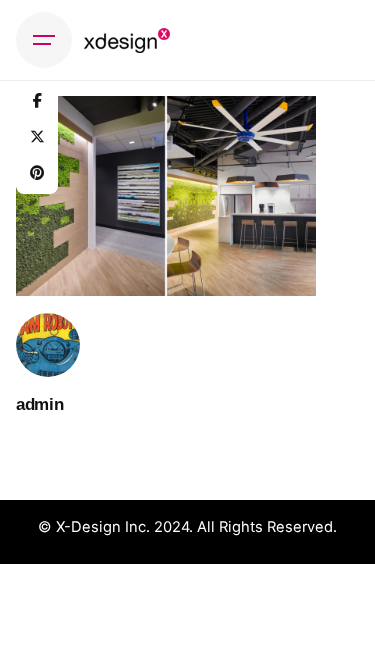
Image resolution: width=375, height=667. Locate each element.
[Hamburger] (44, 40)
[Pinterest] (37, 173)
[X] (37, 137)
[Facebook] (37, 101)
